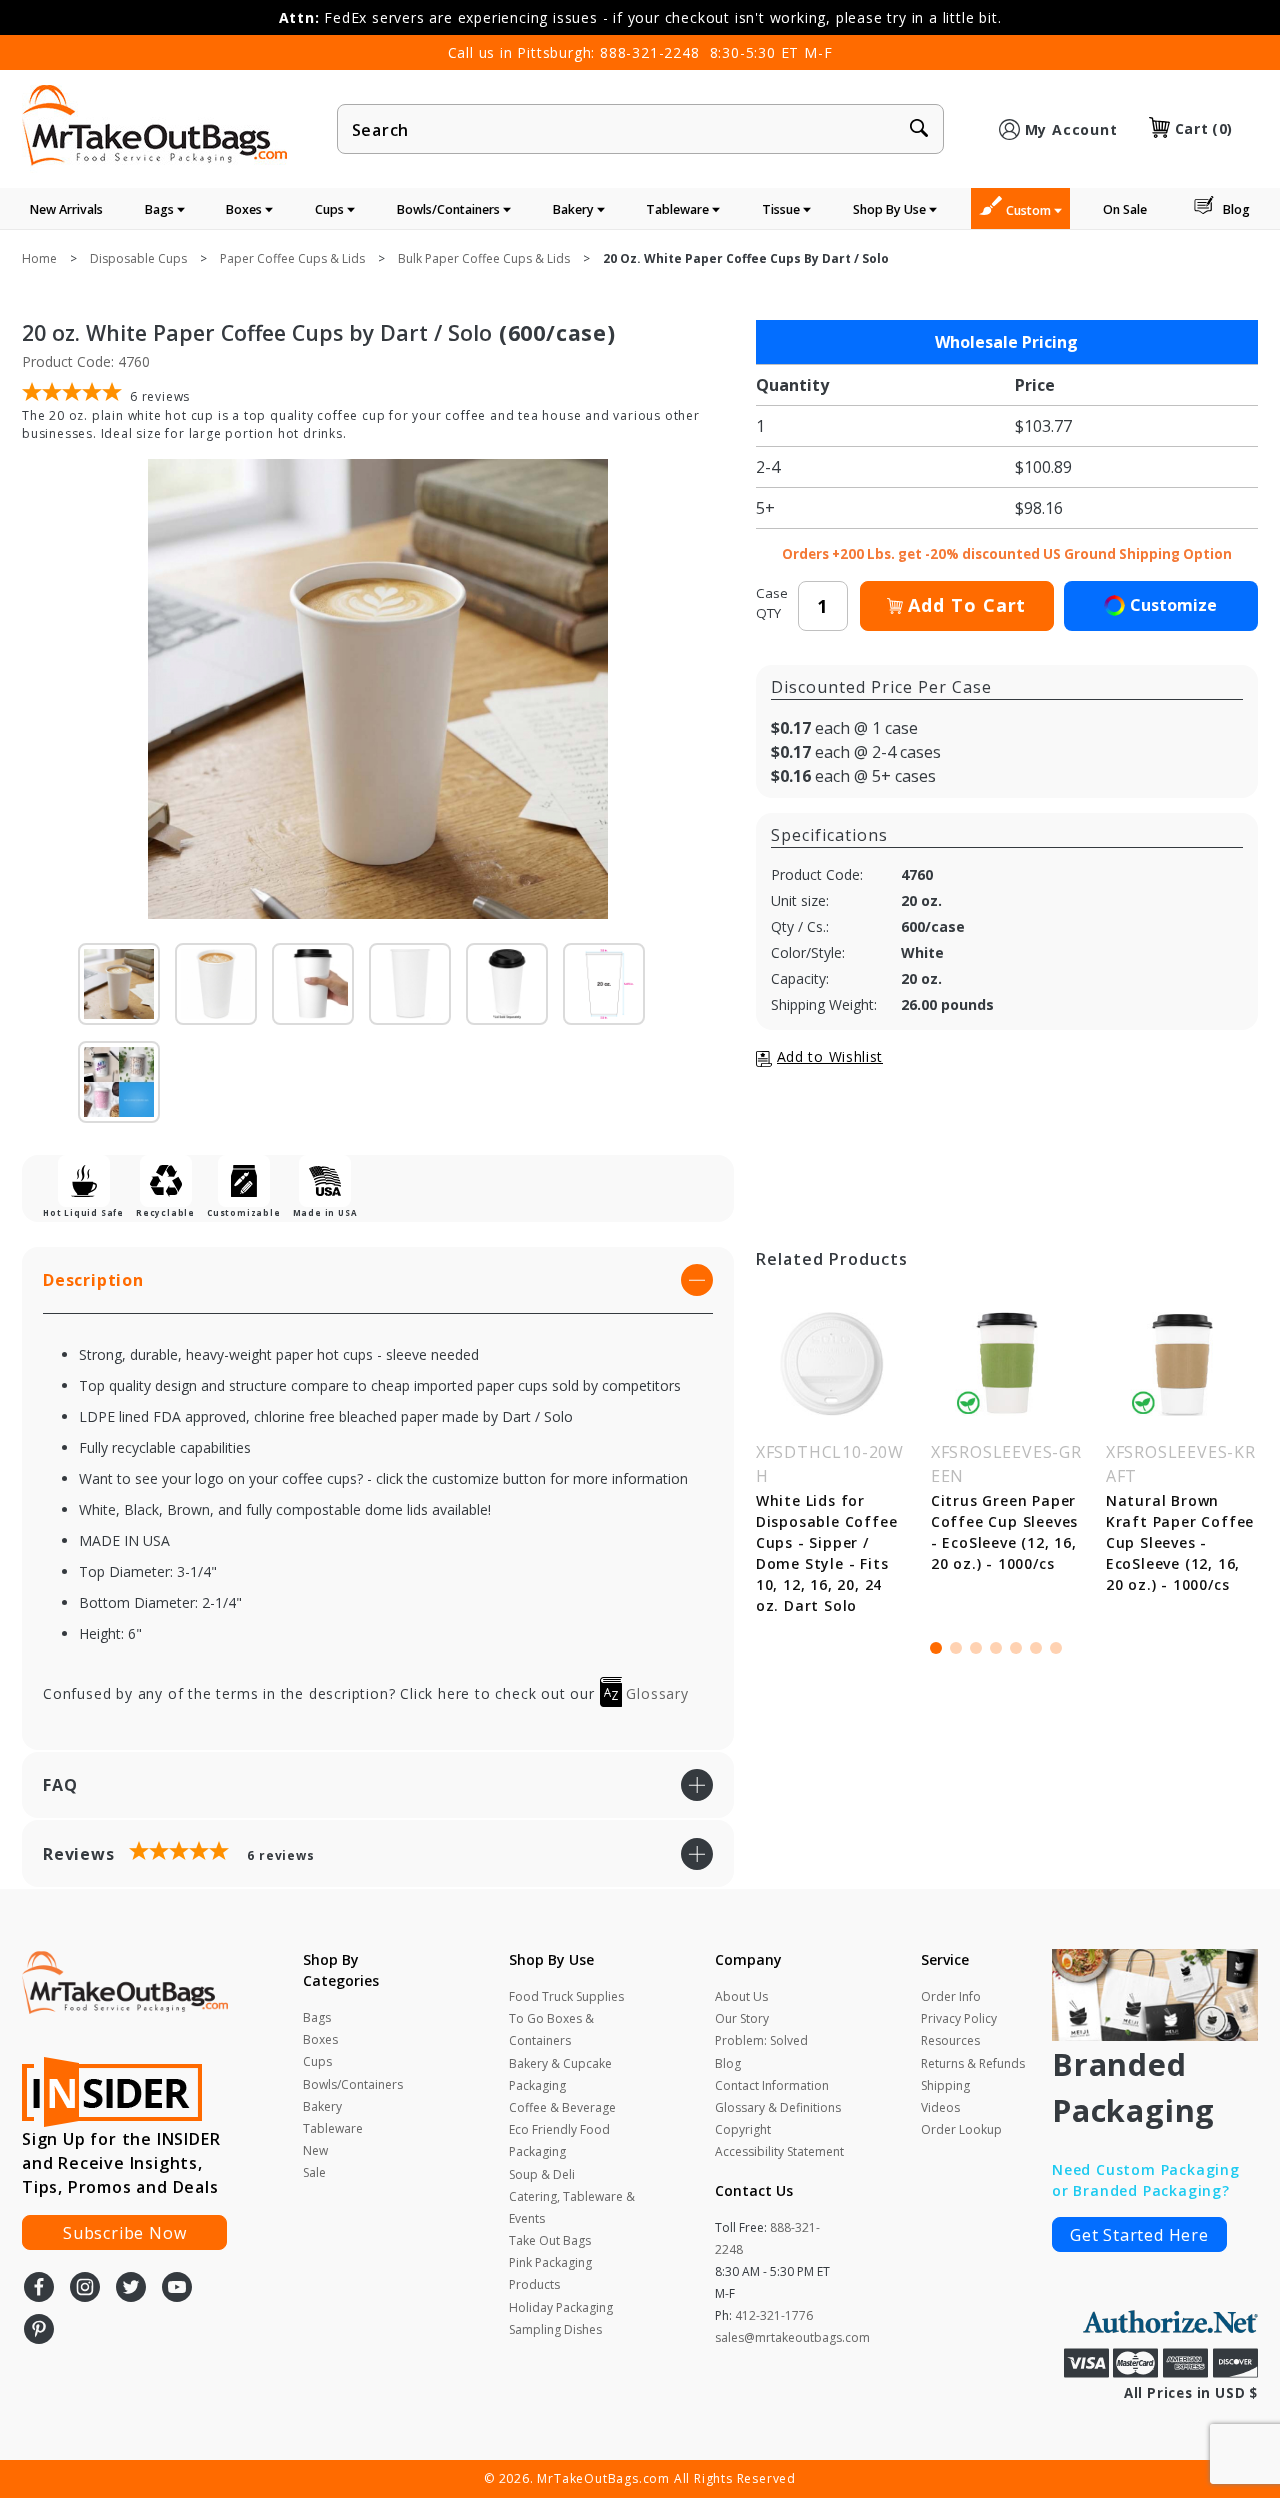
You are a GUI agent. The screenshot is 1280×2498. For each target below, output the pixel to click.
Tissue (782, 209)
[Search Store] (919, 130)
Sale (314, 2172)
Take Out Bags (550, 2240)
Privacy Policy (959, 2018)
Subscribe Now (124, 2233)
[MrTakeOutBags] (154, 127)
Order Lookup (961, 2129)
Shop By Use (891, 209)
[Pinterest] (39, 2331)
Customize (1173, 605)
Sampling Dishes (555, 2329)
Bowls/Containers (450, 209)
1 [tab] (936, 1648)
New (315, 2150)
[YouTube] (177, 2289)
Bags (161, 209)
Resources (950, 2040)
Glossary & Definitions (778, 2107)
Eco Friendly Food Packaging (559, 2140)
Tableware (679, 209)
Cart (1204, 128)
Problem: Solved (761, 2040)
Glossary (655, 1693)
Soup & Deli (542, 2174)
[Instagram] (85, 2289)
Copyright (743, 2129)
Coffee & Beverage (562, 2107)
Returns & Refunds (973, 2063)
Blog (1236, 209)
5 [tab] (1016, 1648)
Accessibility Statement (779, 2151)
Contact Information (772, 2085)
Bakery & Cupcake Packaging (560, 2074)
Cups (331, 209)
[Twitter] (131, 2289)
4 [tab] (996, 1648)
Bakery (575, 209)
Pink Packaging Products (550, 2273)
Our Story (742, 2018)
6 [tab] (1036, 1648)
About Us (741, 1996)
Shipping (945, 2085)
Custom (1030, 210)
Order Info (951, 1996)
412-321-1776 (774, 2315)
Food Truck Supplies (566, 1996)
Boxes (245, 209)
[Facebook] (39, 2289)
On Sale (1125, 209)
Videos (940, 2107)
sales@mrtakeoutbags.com (792, 2337)
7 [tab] (1056, 1648)
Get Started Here (1139, 2235)
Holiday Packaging (561, 2307)
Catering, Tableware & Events (572, 2207)
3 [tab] (976, 1648)
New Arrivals (66, 209)
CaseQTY (772, 603)
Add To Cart (967, 605)
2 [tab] (956, 1648)
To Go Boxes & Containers (551, 2029)
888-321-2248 (650, 52)
